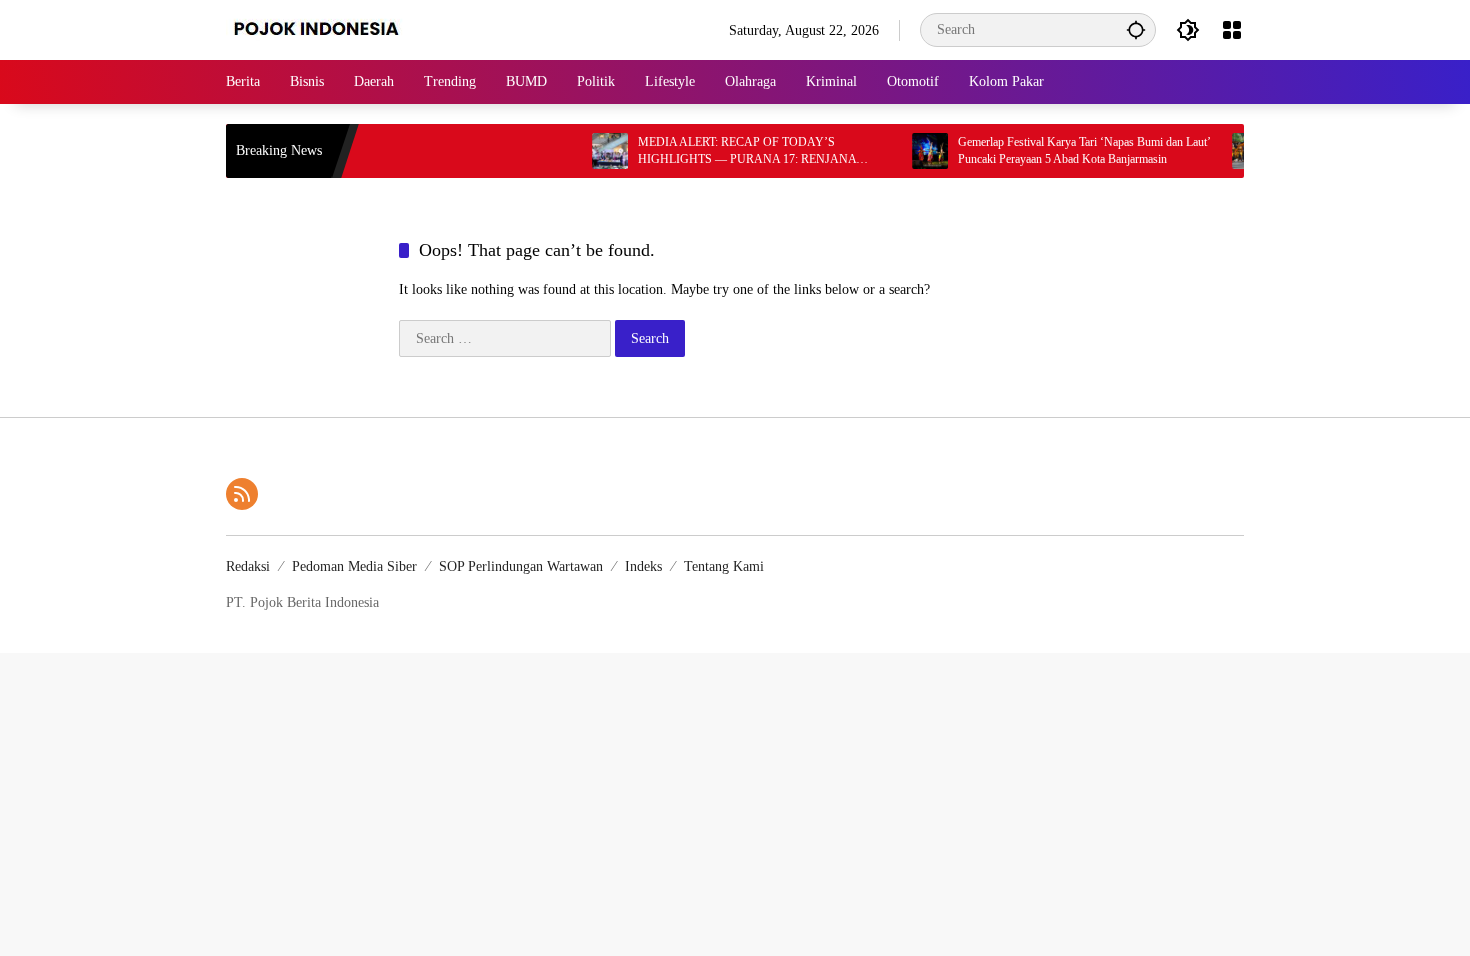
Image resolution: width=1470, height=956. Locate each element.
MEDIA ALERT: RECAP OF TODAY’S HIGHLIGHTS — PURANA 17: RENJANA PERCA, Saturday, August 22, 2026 (729, 151)
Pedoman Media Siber (354, 566)
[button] (1136, 29)
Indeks (643, 566)
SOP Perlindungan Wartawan (521, 566)
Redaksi (248, 566)
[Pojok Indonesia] (330, 28)
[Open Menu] (1232, 30)
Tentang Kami (724, 566)
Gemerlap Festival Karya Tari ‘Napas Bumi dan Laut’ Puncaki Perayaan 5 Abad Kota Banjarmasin (1066, 150)
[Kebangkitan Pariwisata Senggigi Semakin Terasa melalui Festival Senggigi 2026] (1232, 151)
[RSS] (242, 494)
